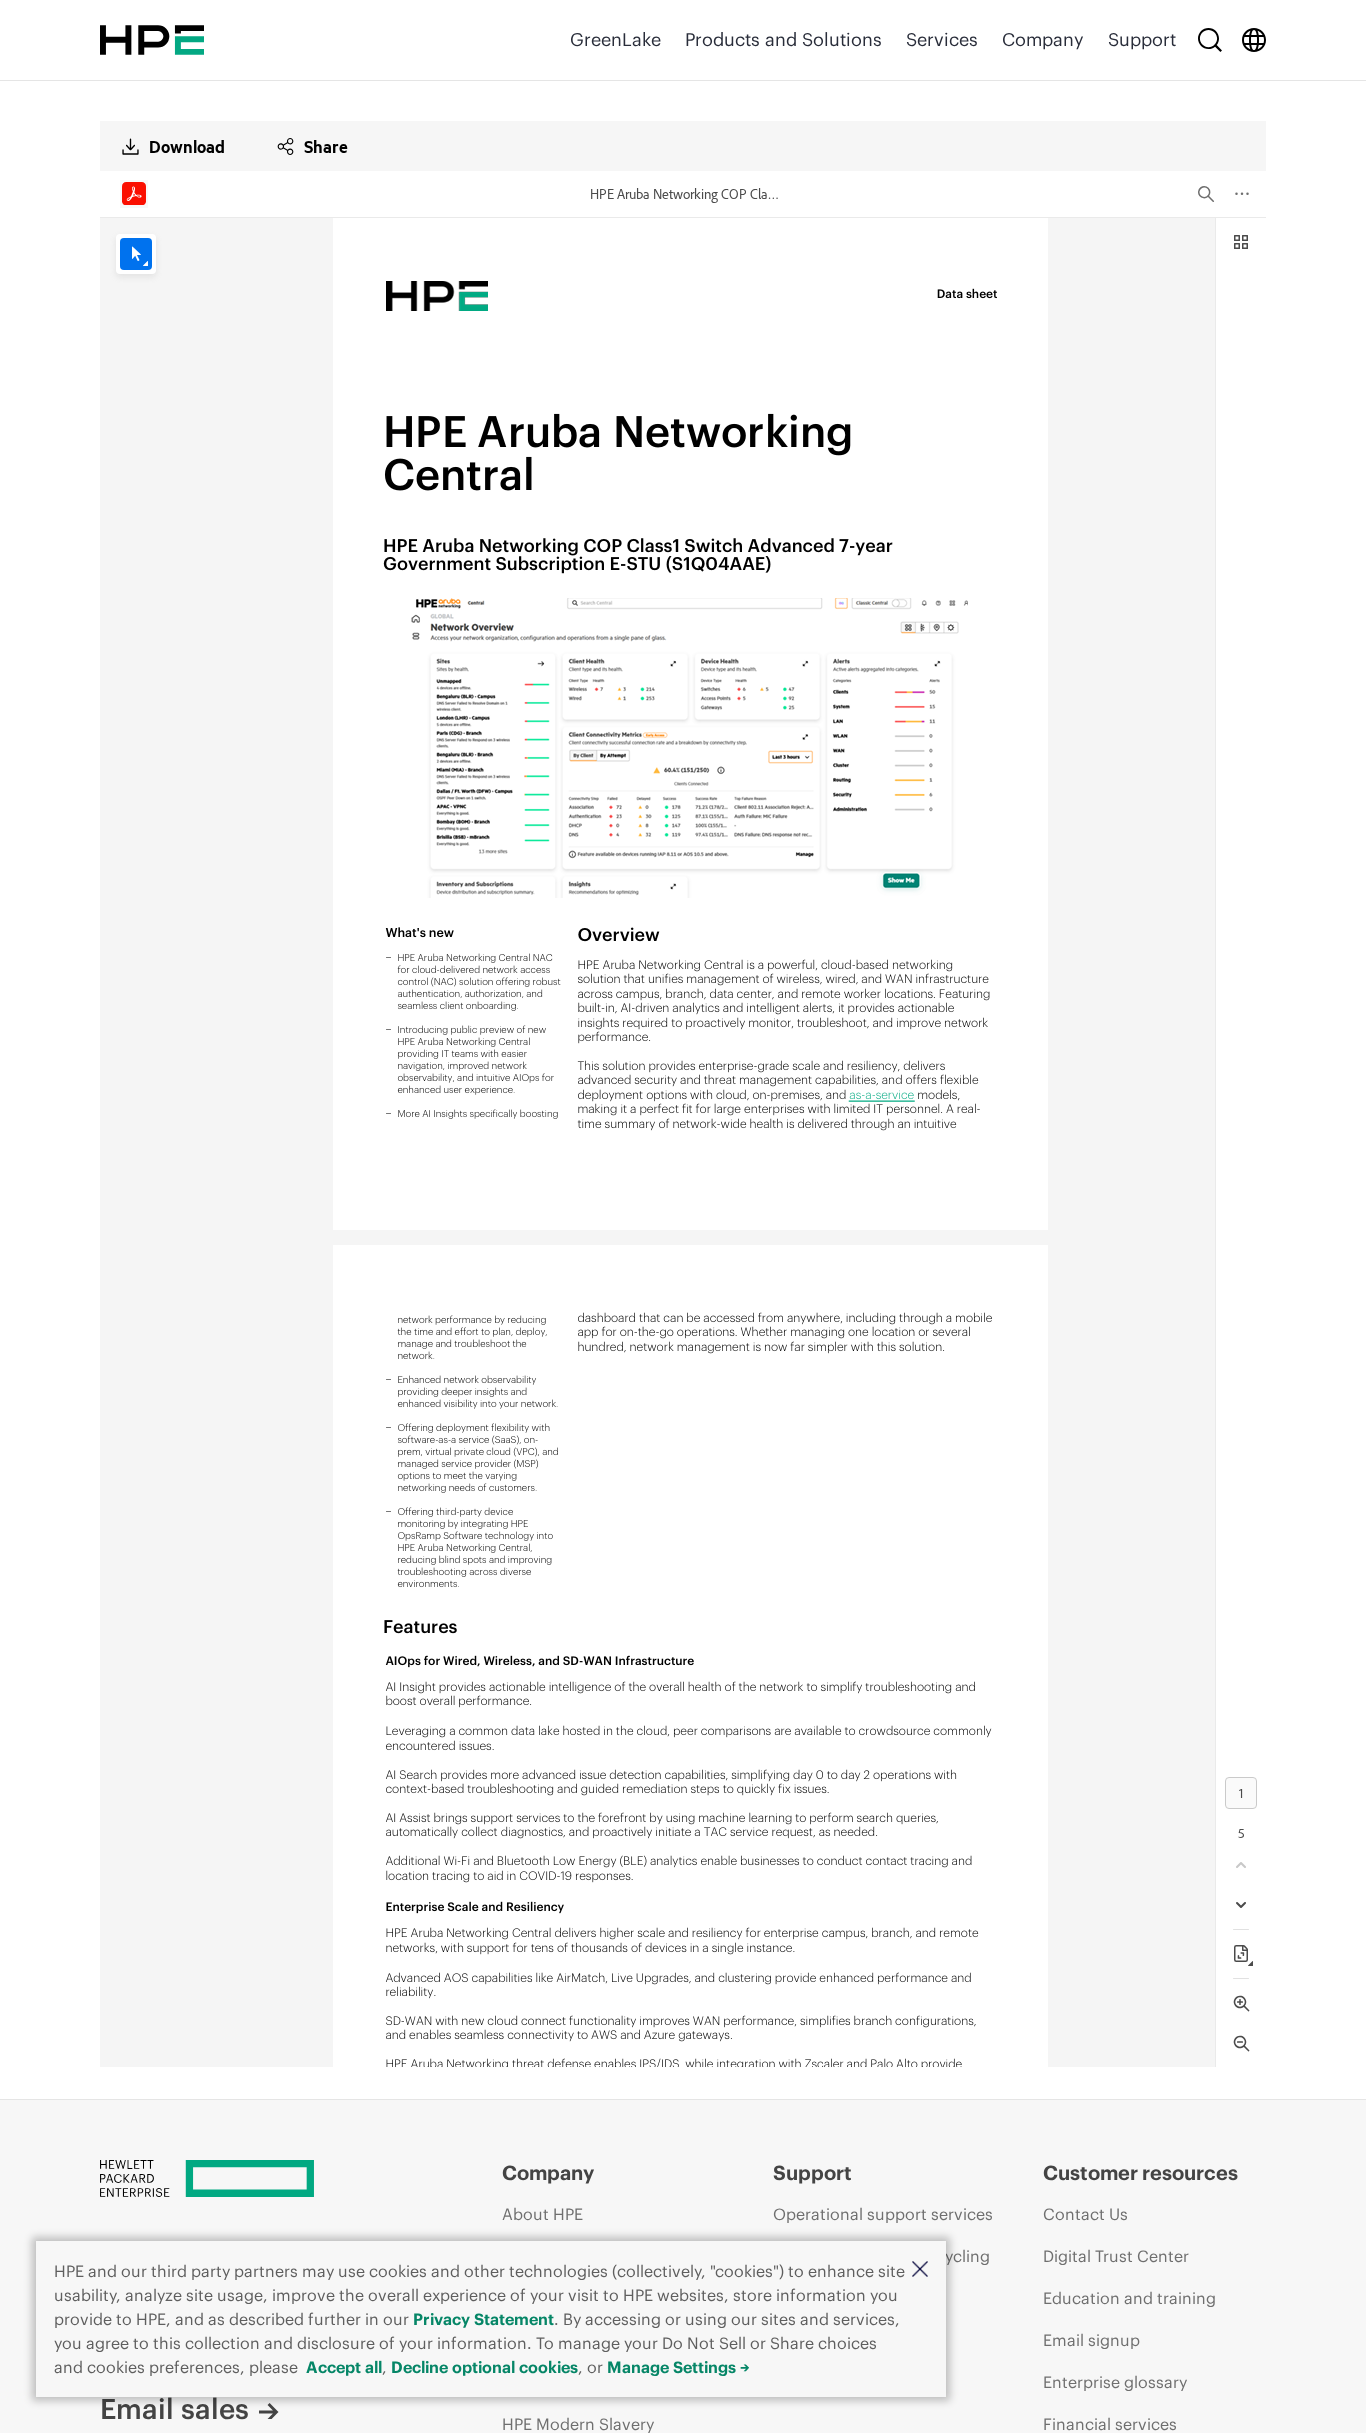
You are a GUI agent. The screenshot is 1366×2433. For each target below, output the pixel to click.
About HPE (542, 2214)
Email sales (174, 2409)
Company (1043, 39)
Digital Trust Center (1116, 2256)
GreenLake (615, 39)
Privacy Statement (483, 2319)
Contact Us (1085, 2214)
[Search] (1210, 40)
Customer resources (1140, 2172)
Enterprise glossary (1115, 2382)
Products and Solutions (783, 39)
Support (1142, 39)
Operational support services (883, 2214)
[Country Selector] (1254, 40)
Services (942, 39)
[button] (920, 2270)
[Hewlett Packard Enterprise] (152, 40)
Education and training (1129, 2298)
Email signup (1091, 2340)
